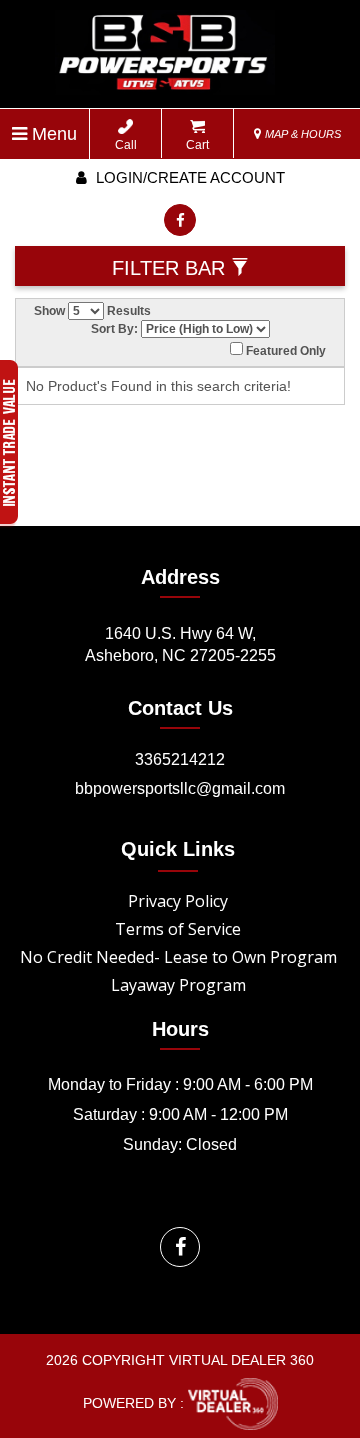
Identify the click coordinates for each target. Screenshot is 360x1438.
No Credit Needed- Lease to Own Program (178, 957)
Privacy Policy (178, 901)
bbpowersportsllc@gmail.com (180, 788)
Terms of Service (178, 929)
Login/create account (188, 177)
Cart (197, 145)
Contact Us (180, 708)
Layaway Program (178, 985)
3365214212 (180, 759)
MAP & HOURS (301, 134)
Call (126, 145)
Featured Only (284, 351)
